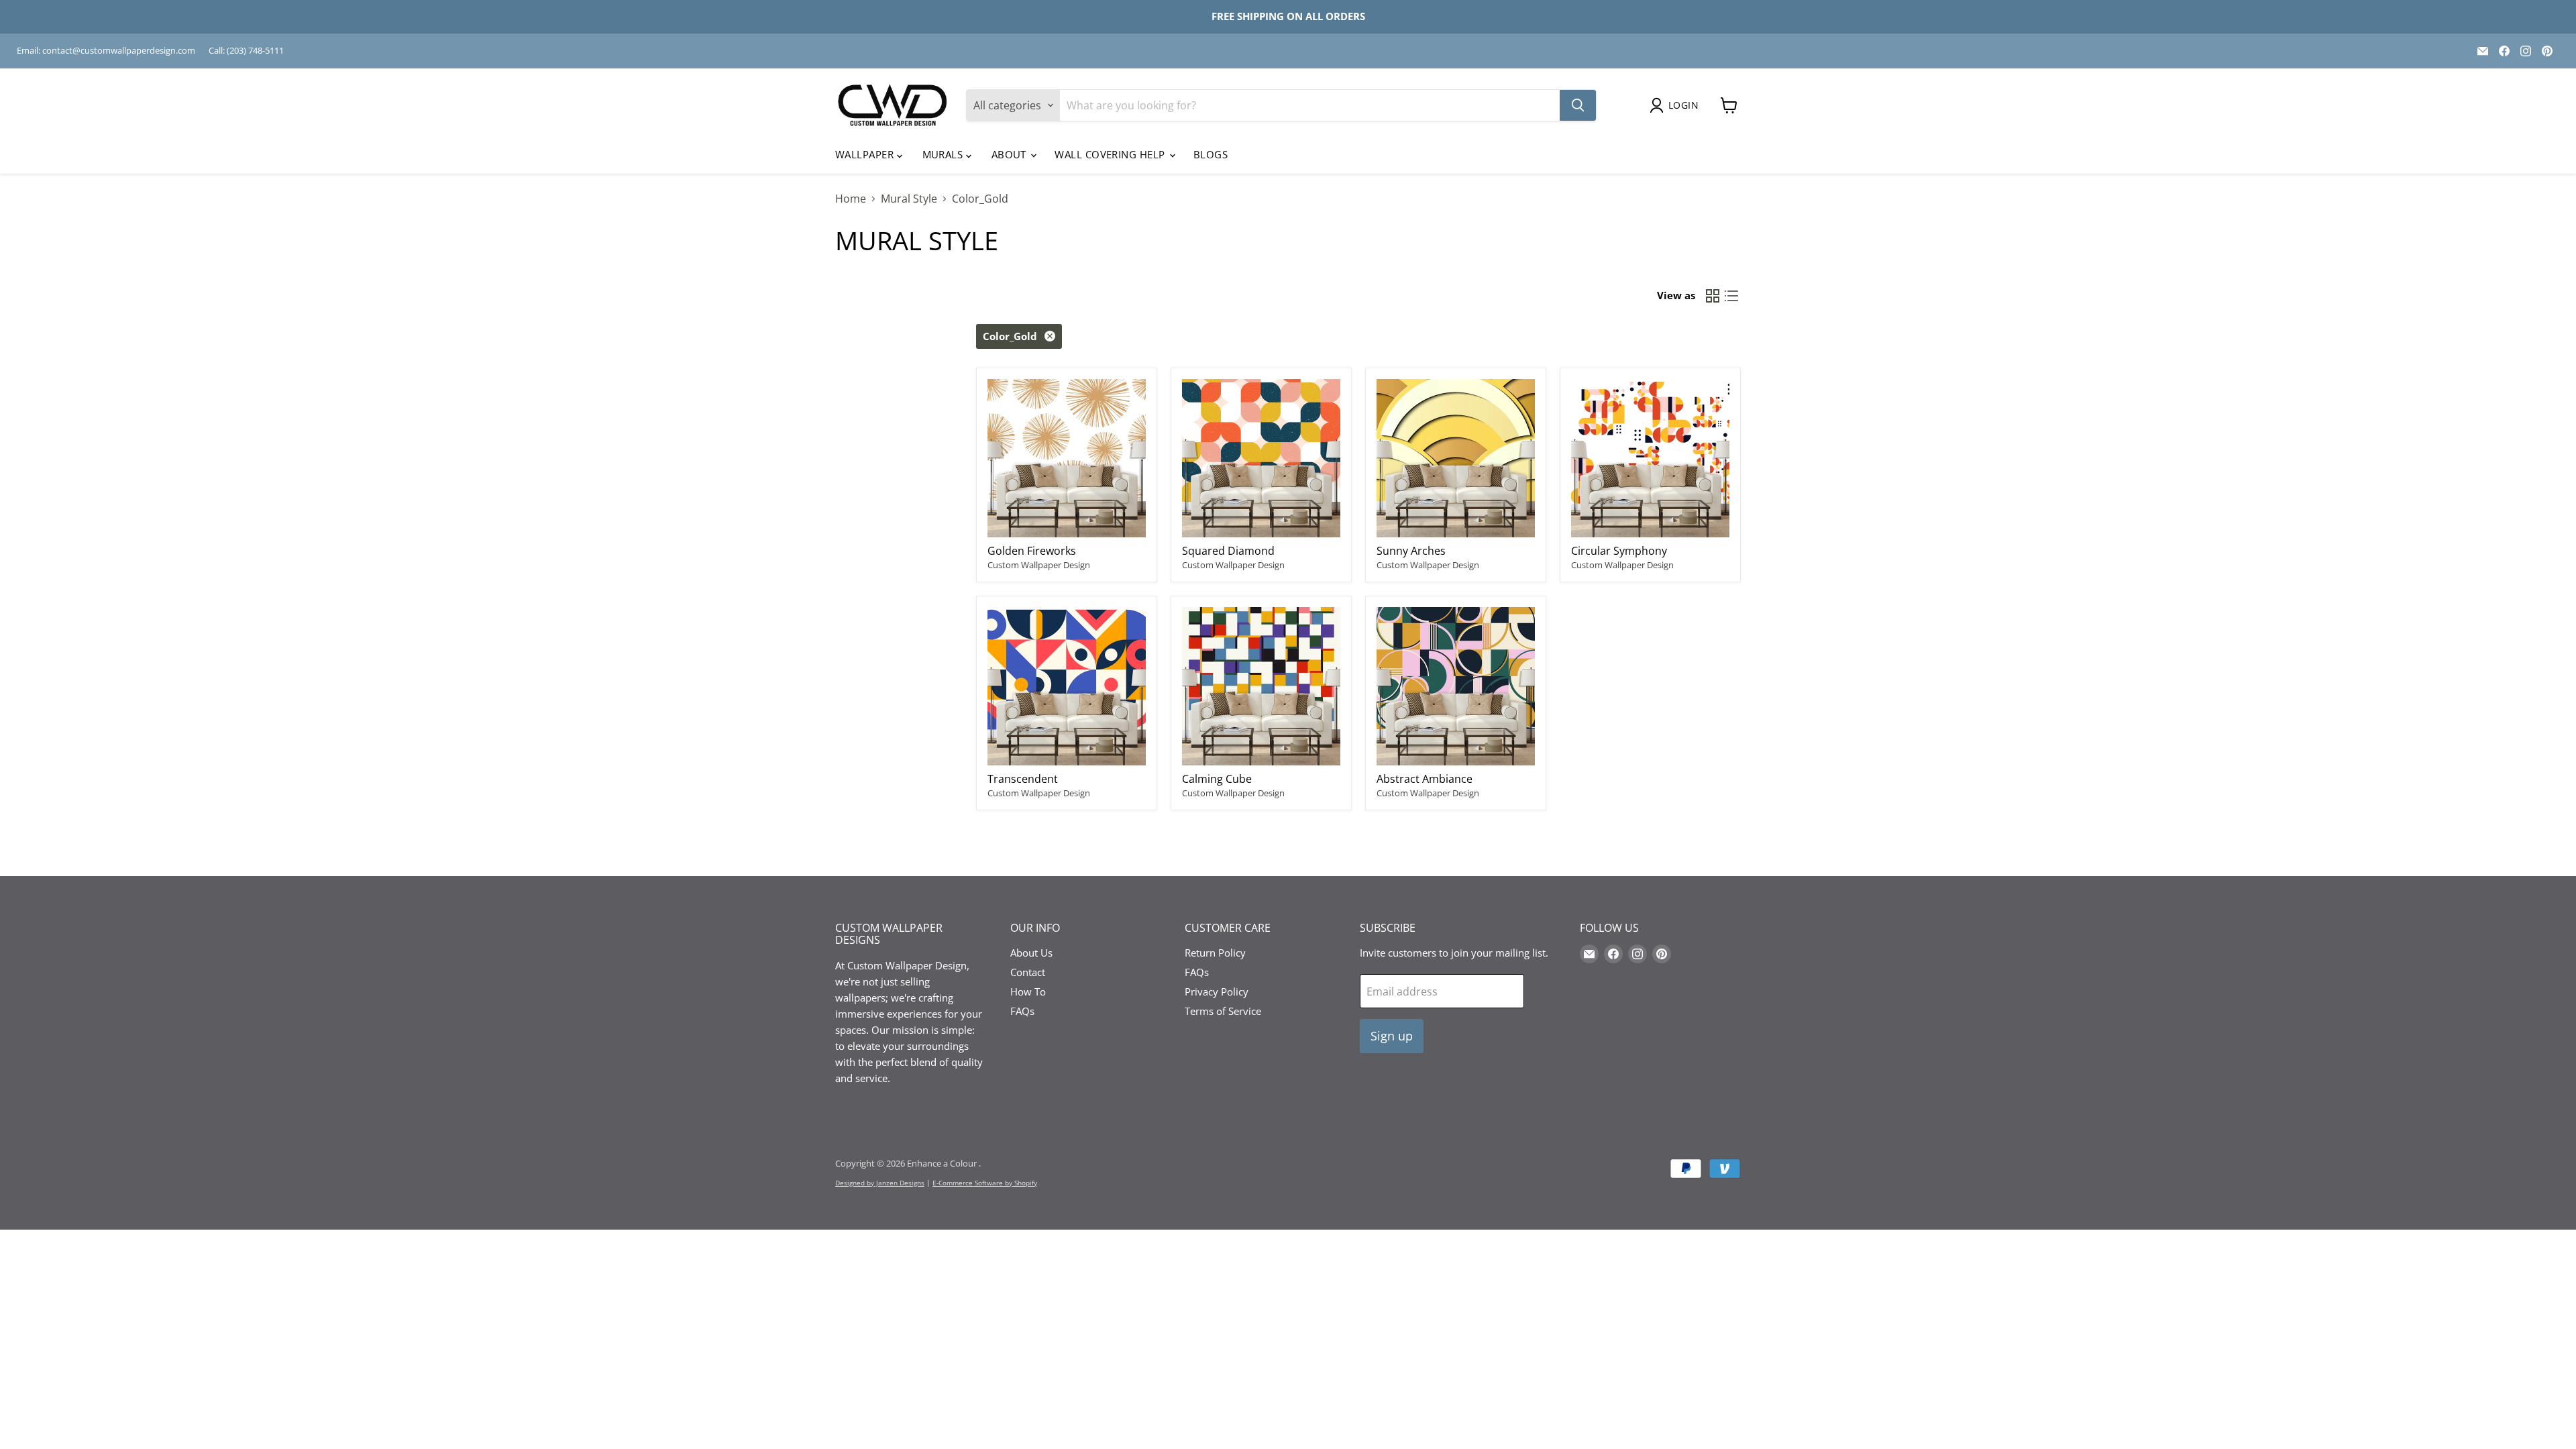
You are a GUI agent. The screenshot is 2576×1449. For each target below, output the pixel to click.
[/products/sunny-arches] (1456, 458)
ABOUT (1011, 154)
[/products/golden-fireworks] (1067, 458)
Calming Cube (1217, 779)
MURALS (944, 154)
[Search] (1578, 105)
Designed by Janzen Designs (880, 1183)
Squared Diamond (1228, 551)
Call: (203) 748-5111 (246, 51)
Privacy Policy (1217, 991)
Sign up (1392, 1036)
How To (1028, 991)
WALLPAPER (866, 154)
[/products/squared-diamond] (1261, 458)
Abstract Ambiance (1425, 779)
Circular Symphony (1619, 551)
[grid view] (1713, 296)
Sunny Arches (1411, 551)
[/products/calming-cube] (1261, 686)
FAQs (1022, 1011)
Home (851, 199)
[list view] (1731, 296)
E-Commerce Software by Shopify (985, 1183)
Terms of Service (1223, 1011)
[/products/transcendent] (1067, 686)
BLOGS (1211, 154)
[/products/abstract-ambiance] (1456, 686)
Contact (1028, 972)
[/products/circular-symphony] (1650, 458)
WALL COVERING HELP (1111, 154)
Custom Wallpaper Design (1039, 565)
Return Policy (1215, 953)
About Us (1031, 953)
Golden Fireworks (1032, 551)
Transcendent (1023, 779)
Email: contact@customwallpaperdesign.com (106, 51)
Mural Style (909, 199)
